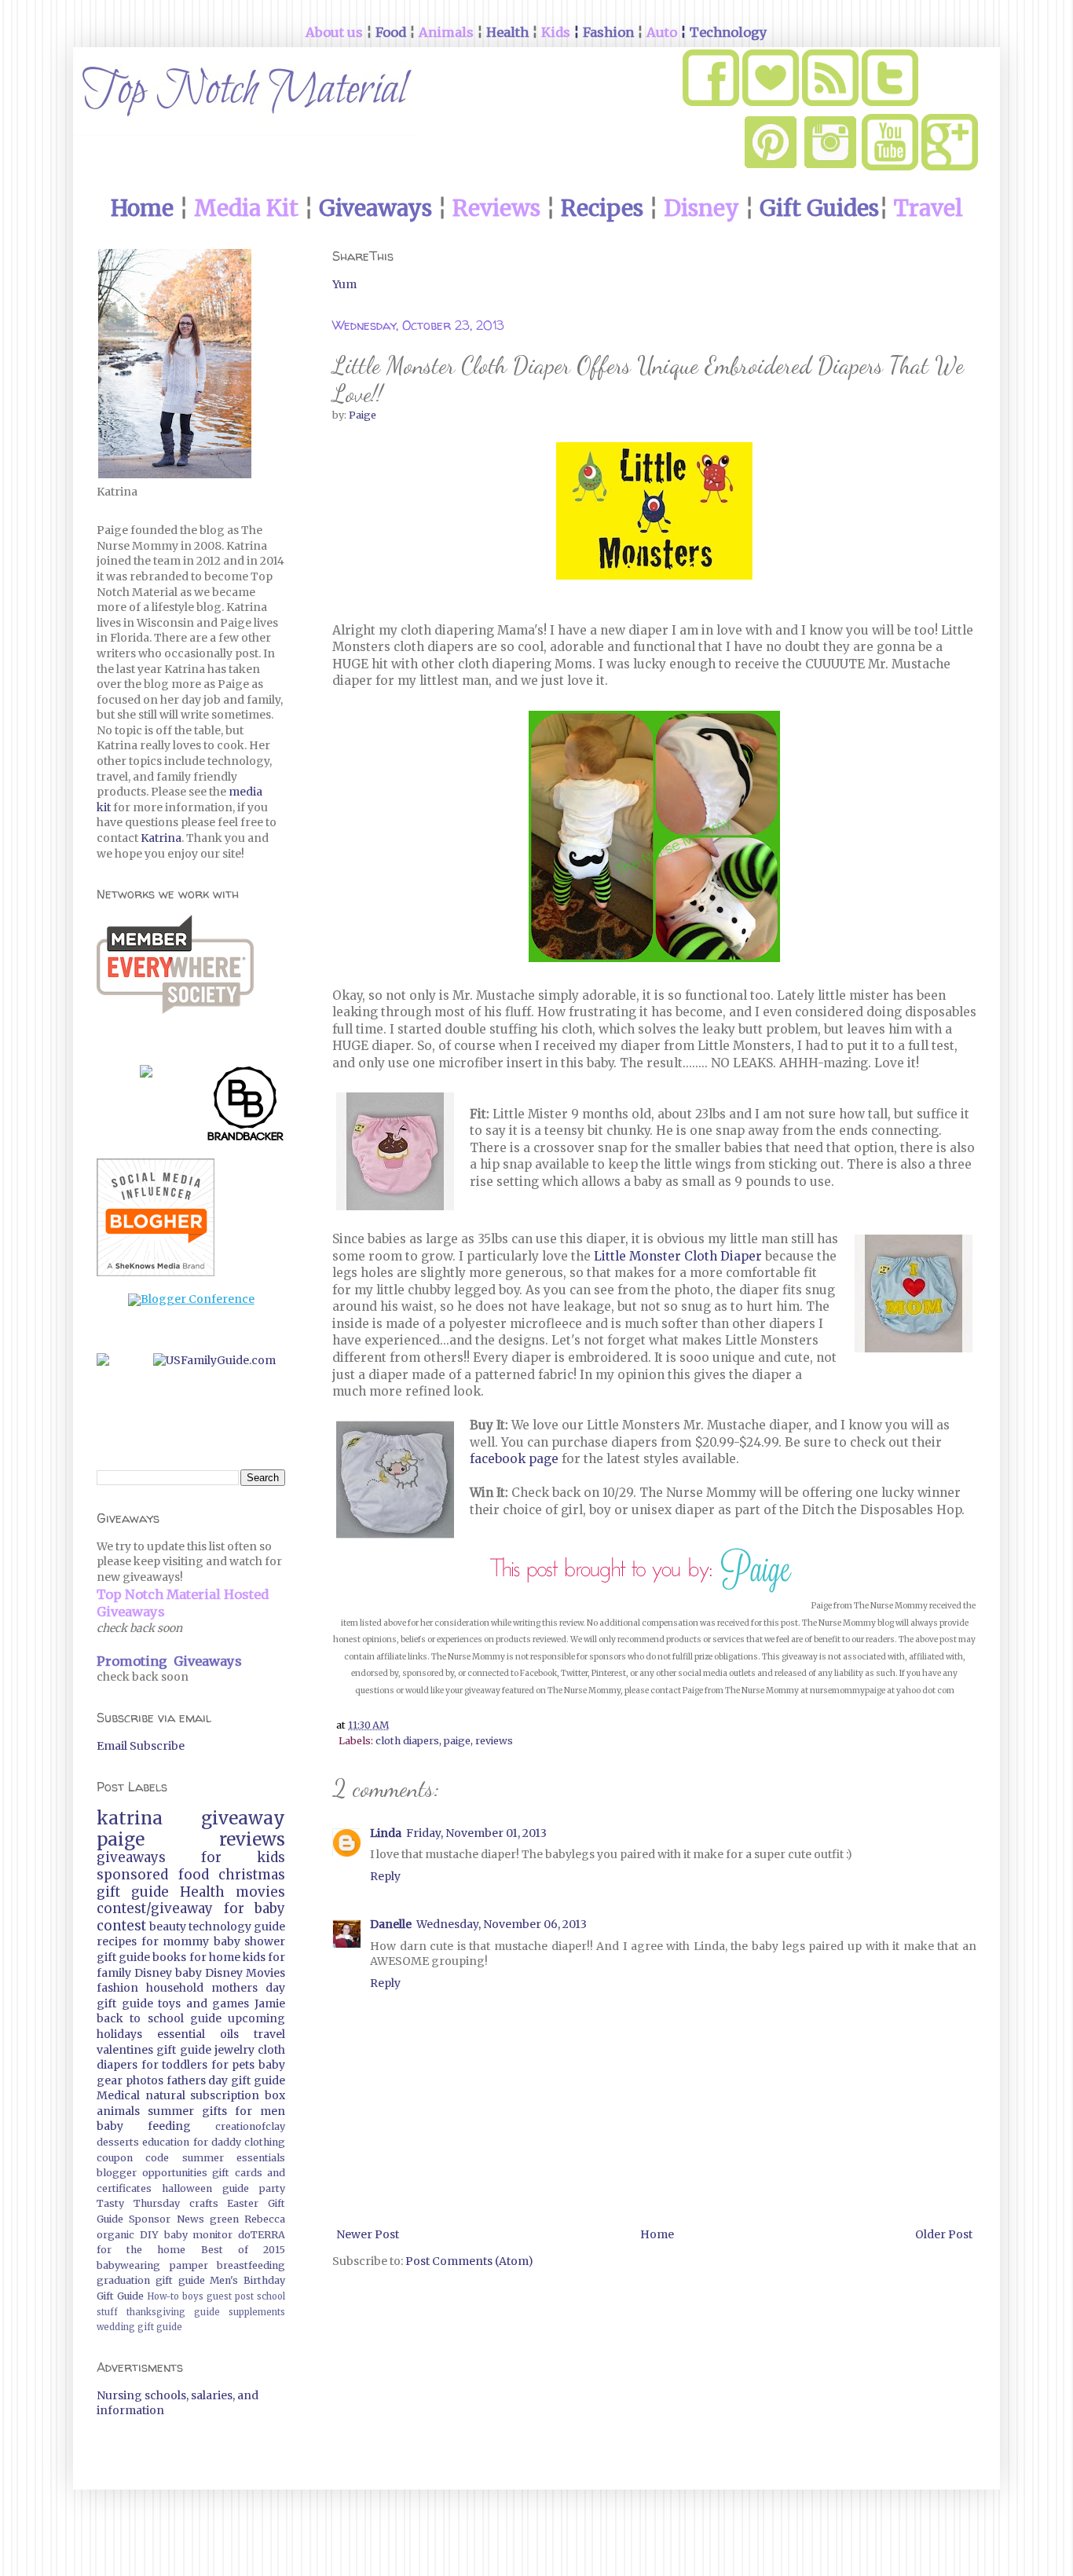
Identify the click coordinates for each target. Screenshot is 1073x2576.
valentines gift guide (154, 2050)
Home (657, 2234)
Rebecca (265, 2219)
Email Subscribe (141, 1746)
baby (189, 1973)
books (169, 1957)
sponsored (132, 1875)
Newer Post (368, 2234)
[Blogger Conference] (191, 1299)
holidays (119, 2034)
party (272, 2188)
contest (121, 1926)
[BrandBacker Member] (246, 1107)
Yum (344, 284)
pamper (189, 2265)
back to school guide (159, 2018)
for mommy (176, 1941)
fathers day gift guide (226, 2080)
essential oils (198, 2034)
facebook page (514, 1459)
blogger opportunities (152, 2173)
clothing (265, 2142)
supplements (257, 2312)
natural (165, 2095)
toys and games (203, 2003)
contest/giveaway (155, 1908)
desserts (118, 2142)
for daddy (217, 2142)
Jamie (270, 2003)
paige (457, 1741)
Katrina (161, 838)
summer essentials (234, 2158)
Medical (118, 2095)
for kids (243, 1857)
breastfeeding (251, 2265)
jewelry (234, 2050)
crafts (204, 2203)
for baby (255, 1908)
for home (215, 1957)
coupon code (133, 2158)
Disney (153, 1973)
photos (145, 2080)
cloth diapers (407, 1741)
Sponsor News (166, 2219)
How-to (163, 2296)
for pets (233, 2065)
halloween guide (205, 2188)
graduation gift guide (151, 2280)
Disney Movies (245, 1973)
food (194, 1875)
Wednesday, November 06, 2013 (502, 1924)
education (166, 2142)
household (175, 1988)
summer (171, 2111)
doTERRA (262, 2235)
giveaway (243, 1818)
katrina (130, 1818)
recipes (117, 1941)
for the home (141, 2250)
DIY (149, 2235)
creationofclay (250, 2126)
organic (115, 2235)
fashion (117, 1988)
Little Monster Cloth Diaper (679, 1256)
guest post (230, 2296)
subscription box (238, 2095)
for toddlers (175, 2065)
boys (193, 2296)
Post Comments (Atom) (469, 2261)
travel (269, 2034)
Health (202, 1892)
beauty (168, 1927)
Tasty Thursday (138, 2203)
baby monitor (199, 2235)
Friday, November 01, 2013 (476, 1833)
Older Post (944, 2234)
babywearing (128, 2265)
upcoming (256, 2018)
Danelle (391, 1924)
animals (118, 2111)
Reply (385, 1876)
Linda (386, 1833)
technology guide (237, 1927)
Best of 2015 (243, 2250)
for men (260, 2111)
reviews (494, 1741)
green (224, 2219)
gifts (214, 2111)
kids (254, 1957)
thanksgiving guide (173, 2312)
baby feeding (144, 2126)
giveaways (131, 1857)
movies (260, 1892)
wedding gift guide (139, 2327)
